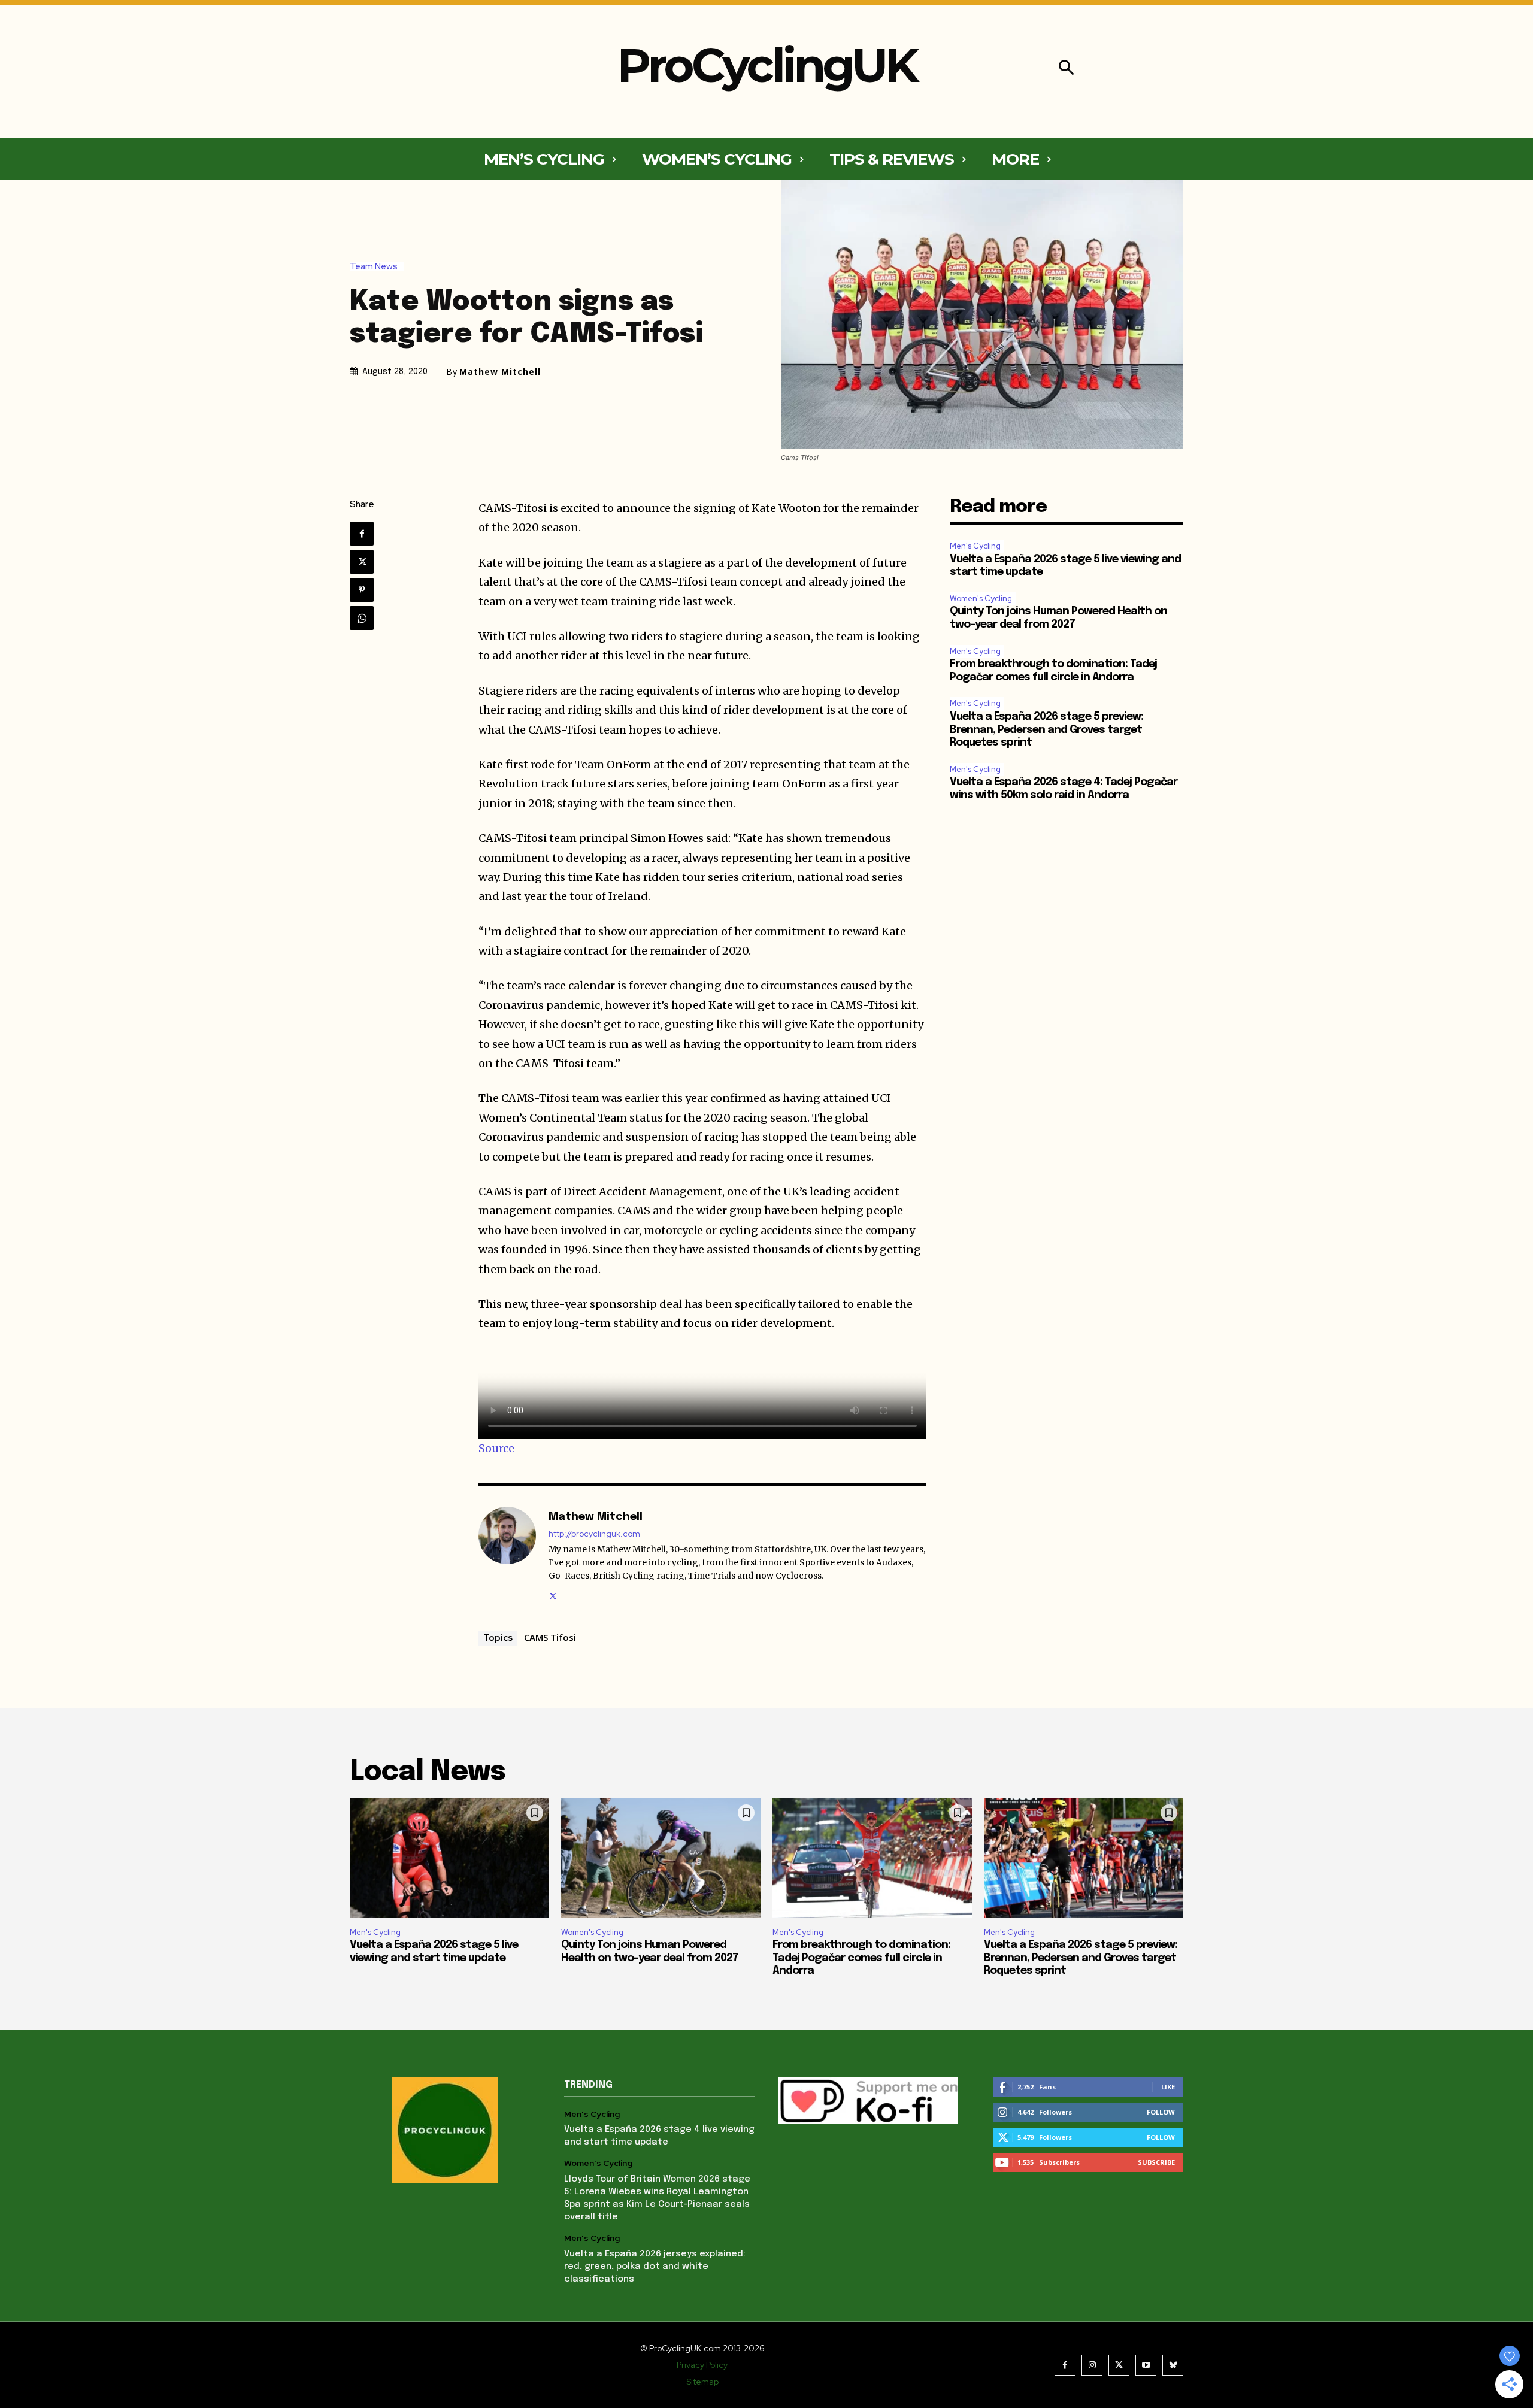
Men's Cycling (975, 546)
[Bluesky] (1173, 2365)
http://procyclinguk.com (594, 1534)
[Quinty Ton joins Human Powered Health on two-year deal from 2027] (661, 1858)
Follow (1161, 2112)
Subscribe (1156, 2162)
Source (496, 1448)
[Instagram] (1092, 2365)
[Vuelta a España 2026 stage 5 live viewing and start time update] (449, 1858)
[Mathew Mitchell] (507, 1555)
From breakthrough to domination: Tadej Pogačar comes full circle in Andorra (861, 1958)
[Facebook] (362, 534)
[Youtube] (1146, 2365)
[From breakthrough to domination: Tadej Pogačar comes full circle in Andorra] (872, 1858)
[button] (1066, 69)
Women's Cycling (981, 599)
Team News (374, 267)
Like (1168, 2087)
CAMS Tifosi (550, 1637)
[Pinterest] (362, 590)
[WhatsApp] (362, 618)
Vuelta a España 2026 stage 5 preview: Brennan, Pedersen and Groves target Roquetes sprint (1046, 730)
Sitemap (702, 2382)
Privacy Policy (702, 2365)
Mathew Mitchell (500, 372)
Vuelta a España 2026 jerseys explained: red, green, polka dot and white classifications (655, 2267)
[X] (362, 562)
